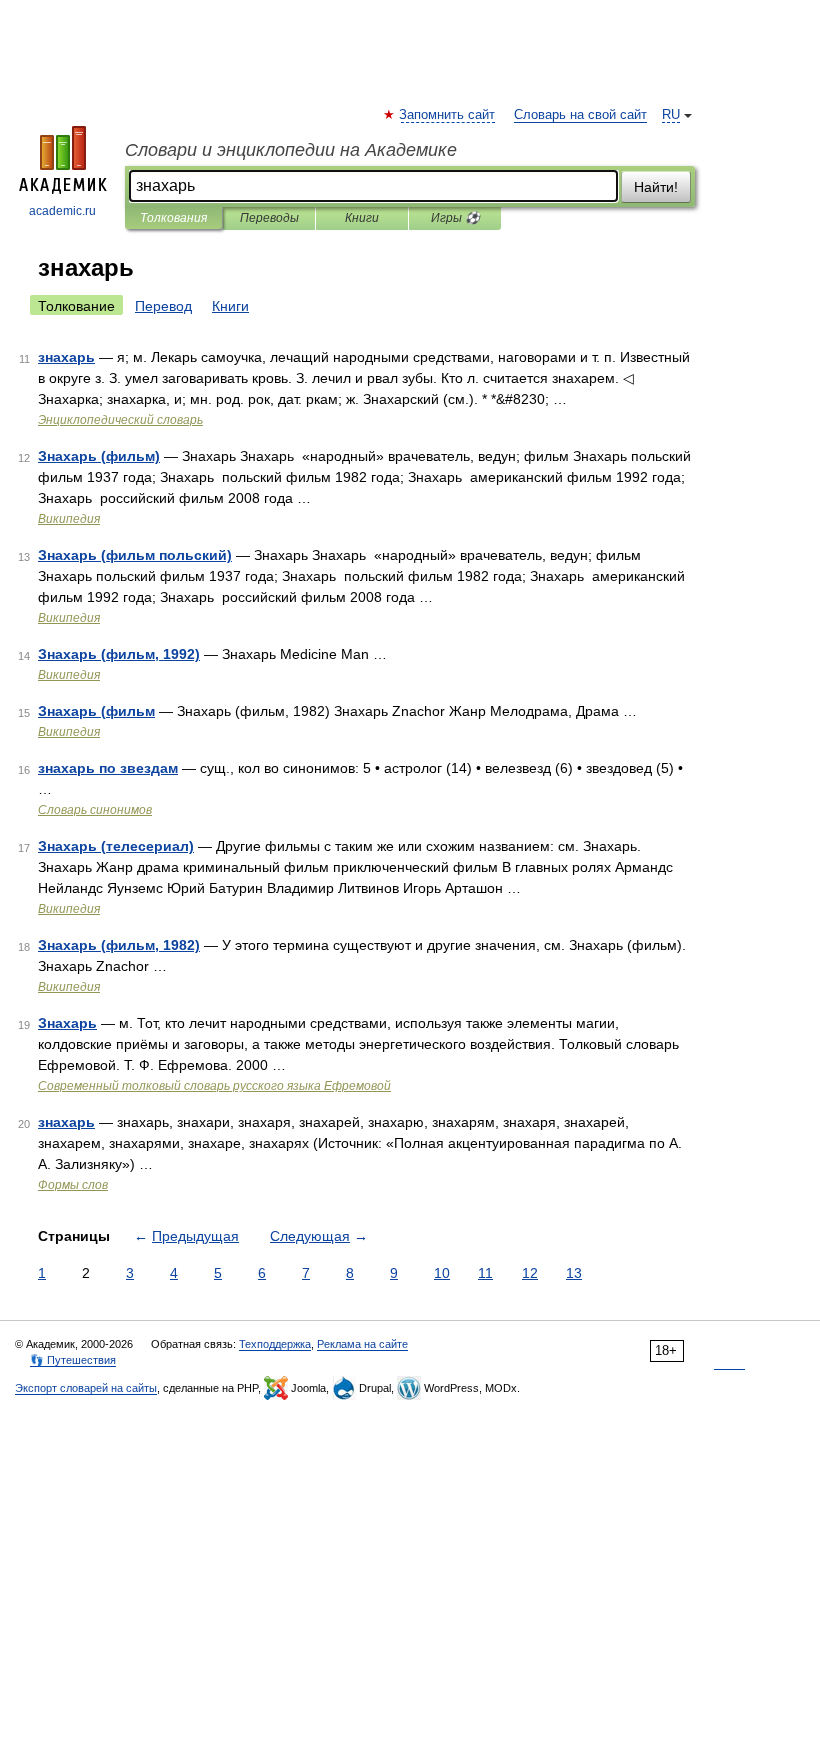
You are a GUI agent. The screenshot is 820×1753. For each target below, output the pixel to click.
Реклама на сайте (362, 1344)
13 (574, 1273)
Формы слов (73, 1185)
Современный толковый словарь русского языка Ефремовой (214, 1086)
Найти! (656, 187)
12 (530, 1273)
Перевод (163, 306)
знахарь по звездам (108, 768)
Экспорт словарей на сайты (86, 1388)
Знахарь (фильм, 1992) (119, 654)
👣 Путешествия (73, 1360)
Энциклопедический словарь (120, 420)
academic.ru (62, 211)
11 (485, 1273)
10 (442, 1273)
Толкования (173, 218)
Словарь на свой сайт (580, 115)
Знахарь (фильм (96, 711)
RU (671, 115)
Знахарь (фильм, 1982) (119, 945)
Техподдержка (275, 1344)
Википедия (69, 519)
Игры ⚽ (455, 218)
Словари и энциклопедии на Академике (291, 150)
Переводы (269, 218)
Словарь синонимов (95, 810)
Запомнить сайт (448, 115)
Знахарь (67, 1023)
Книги (362, 218)
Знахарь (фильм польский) (135, 555)
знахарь (66, 357)
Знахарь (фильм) (99, 456)
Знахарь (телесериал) (116, 846)
